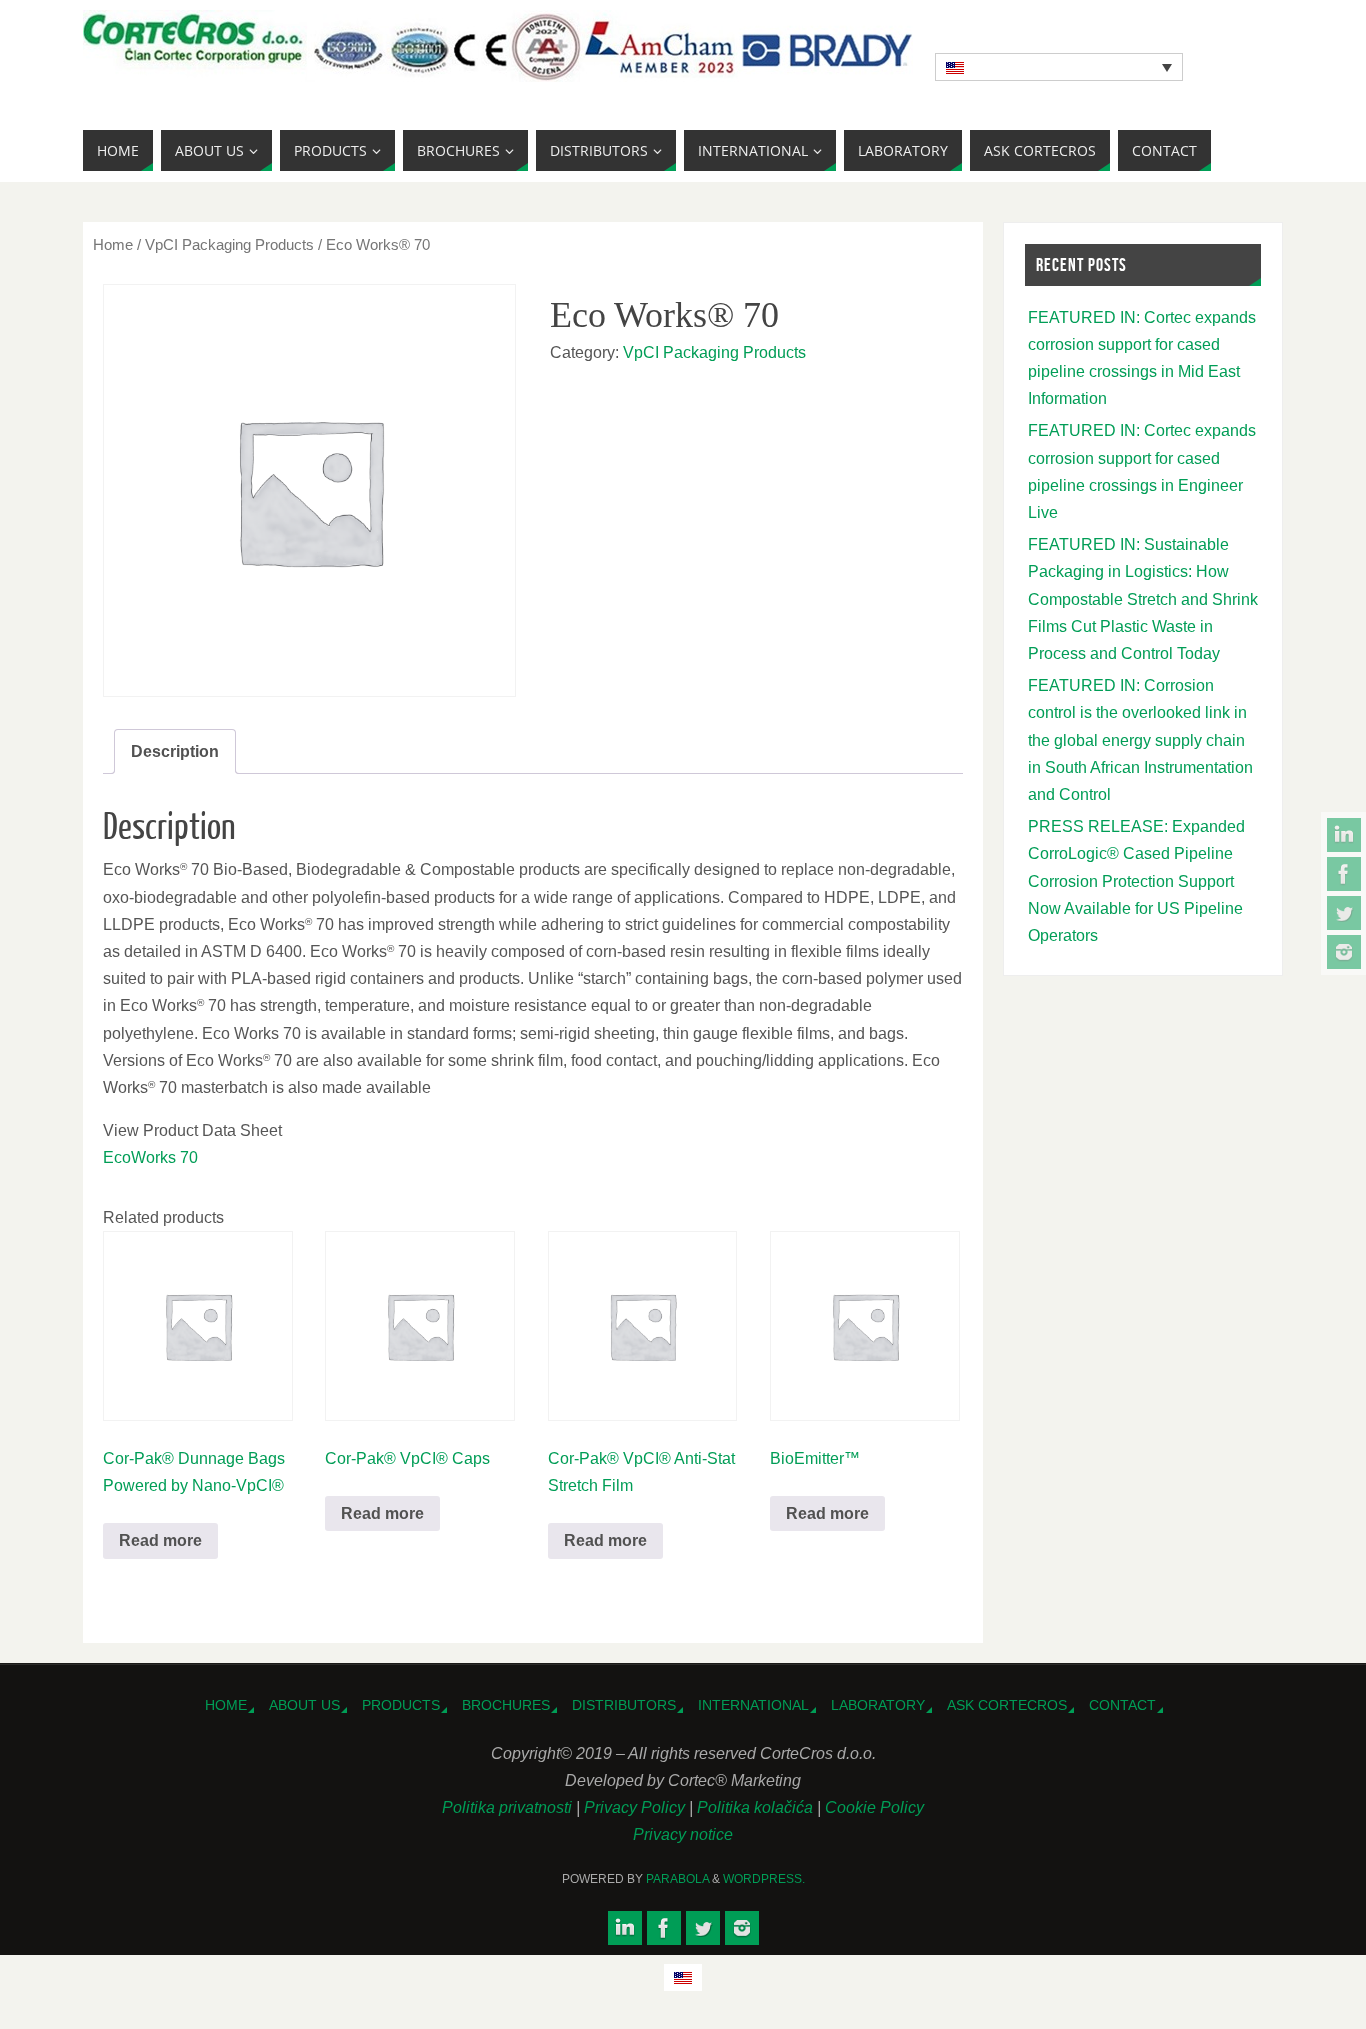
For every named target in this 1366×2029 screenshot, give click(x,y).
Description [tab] (175, 751)
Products (401, 1705)
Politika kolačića (757, 1807)
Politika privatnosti (509, 1807)
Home (113, 245)
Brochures (506, 1705)
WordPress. (764, 1879)
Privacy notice (683, 1834)
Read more (160, 1540)
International (753, 1705)
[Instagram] (1344, 952)
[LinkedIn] (1344, 835)
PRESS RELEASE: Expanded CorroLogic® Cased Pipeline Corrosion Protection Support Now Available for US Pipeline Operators (1136, 881)
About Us (304, 1705)
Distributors (624, 1705)
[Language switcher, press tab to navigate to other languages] (1059, 67)
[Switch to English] (683, 1977)
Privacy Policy (636, 1807)
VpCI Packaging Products (229, 245)
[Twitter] (1344, 913)
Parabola (677, 1879)
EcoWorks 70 (150, 1157)
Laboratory (878, 1705)
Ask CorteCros (1007, 1705)
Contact (1122, 1705)
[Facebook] (1344, 874)
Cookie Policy (874, 1807)
